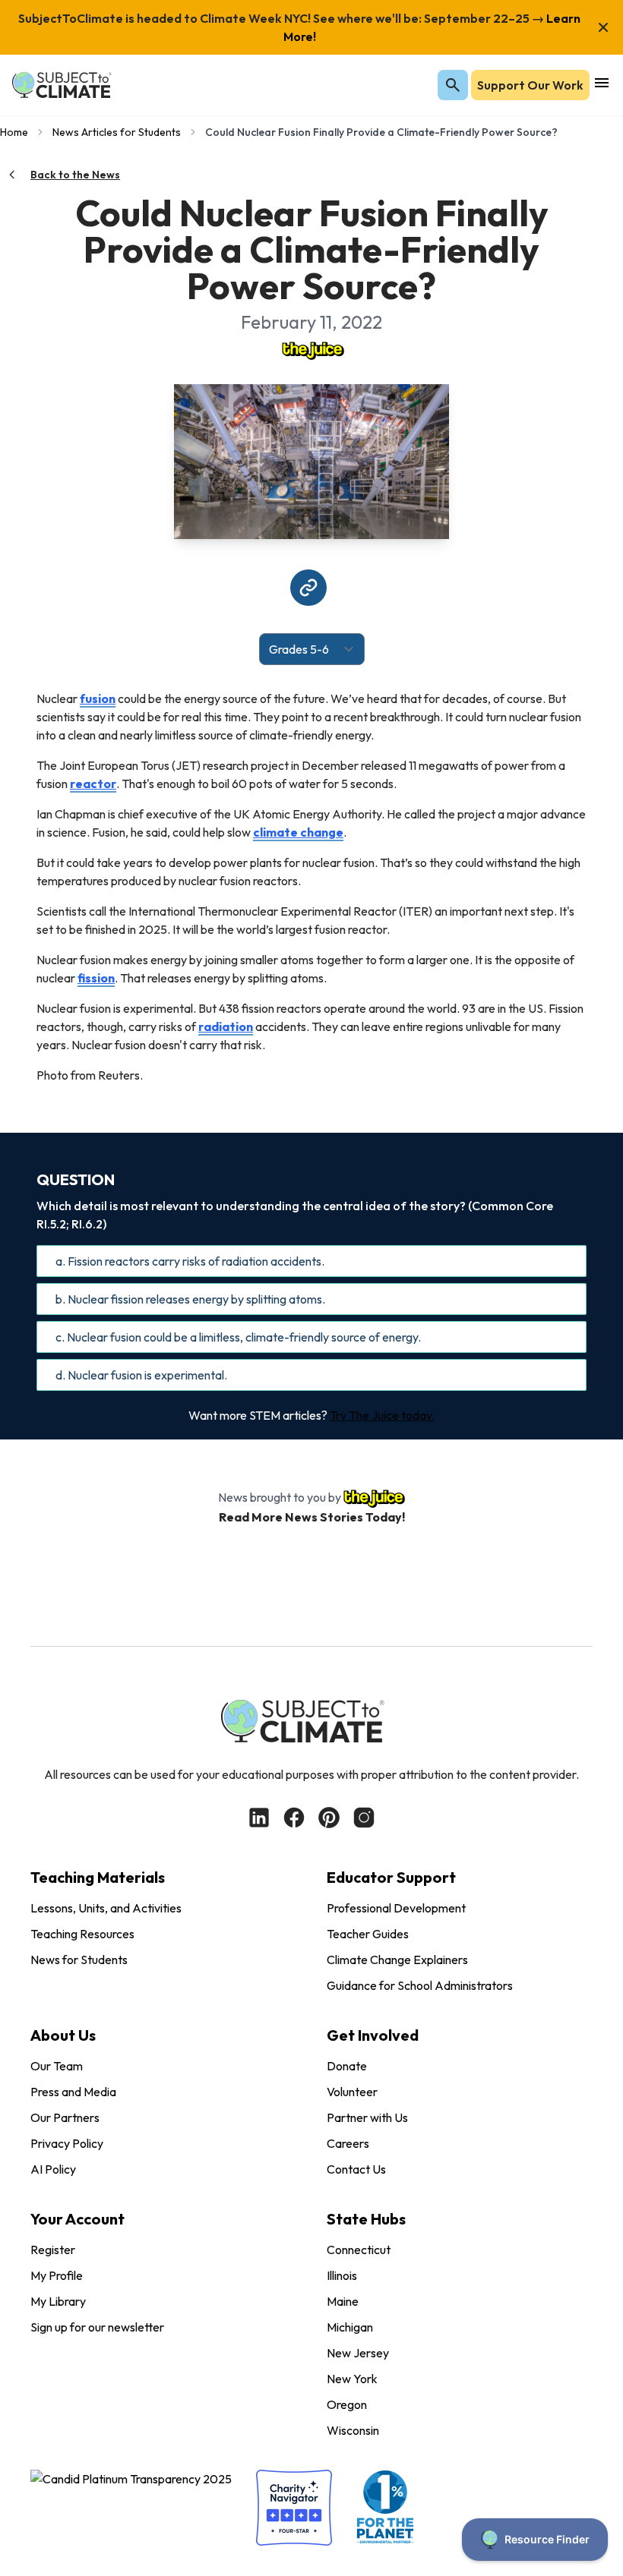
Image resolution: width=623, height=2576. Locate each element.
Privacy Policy (67, 2143)
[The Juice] (311, 349)
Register (53, 2250)
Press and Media (73, 2092)
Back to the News (75, 175)
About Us (63, 2035)
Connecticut (359, 2250)
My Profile (57, 2275)
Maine (343, 2301)
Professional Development (396, 1908)
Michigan (350, 2327)
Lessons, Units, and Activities (106, 1908)
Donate (347, 2066)
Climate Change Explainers (397, 1960)
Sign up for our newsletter (97, 2327)
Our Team (57, 2066)
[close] (603, 27)
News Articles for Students (117, 132)
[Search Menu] (453, 85)
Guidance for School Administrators (420, 1985)
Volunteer (352, 2092)
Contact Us (356, 2169)
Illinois (342, 2275)
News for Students (79, 1960)
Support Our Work (530, 85)
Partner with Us (367, 2117)
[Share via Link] (308, 588)
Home (14, 132)
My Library (58, 2301)
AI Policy (53, 2169)
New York (352, 2379)
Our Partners (65, 2117)
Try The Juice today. (382, 1415)
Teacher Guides (368, 1934)
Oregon (347, 2404)
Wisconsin (353, 2430)
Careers (348, 2143)
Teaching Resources (82, 1934)
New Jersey (358, 2353)
